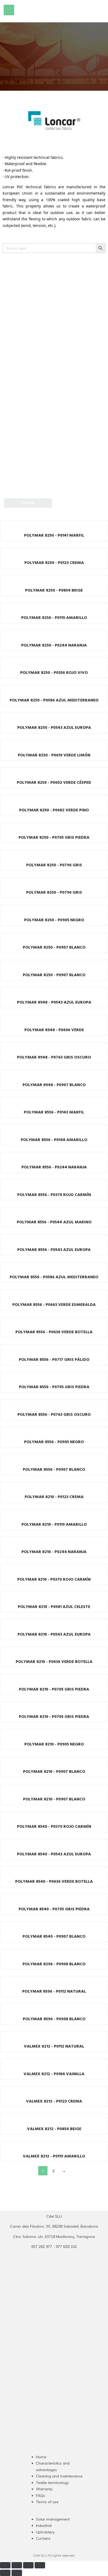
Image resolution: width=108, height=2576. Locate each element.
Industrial (44, 2526)
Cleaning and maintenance (59, 2476)
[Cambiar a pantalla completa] (17, 2565)
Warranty (44, 2489)
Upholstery (45, 2532)
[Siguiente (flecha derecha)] (17, 2573)
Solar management (53, 2519)
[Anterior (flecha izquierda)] (5, 2573)
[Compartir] (28, 2565)
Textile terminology (52, 2483)
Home (41, 2457)
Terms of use (47, 2502)
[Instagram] (44, 2353)
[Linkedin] (64, 2353)
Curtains (43, 2538)
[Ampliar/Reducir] (5, 2565)
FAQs (40, 2496)
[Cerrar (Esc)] (40, 2565)
